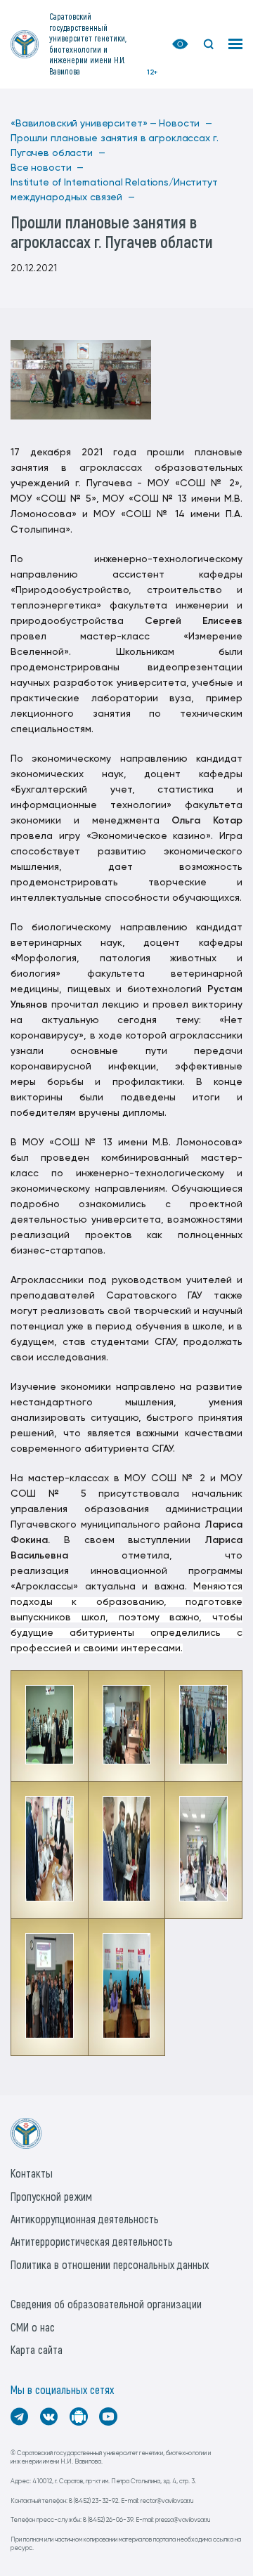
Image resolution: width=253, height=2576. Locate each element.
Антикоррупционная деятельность (85, 2219)
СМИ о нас (33, 2327)
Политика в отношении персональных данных (110, 2264)
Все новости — (47, 168)
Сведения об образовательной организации (106, 2304)
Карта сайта (37, 2349)
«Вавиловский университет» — (84, 124)
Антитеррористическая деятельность (92, 2241)
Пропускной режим (51, 2196)
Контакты (32, 2173)
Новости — (186, 124)
